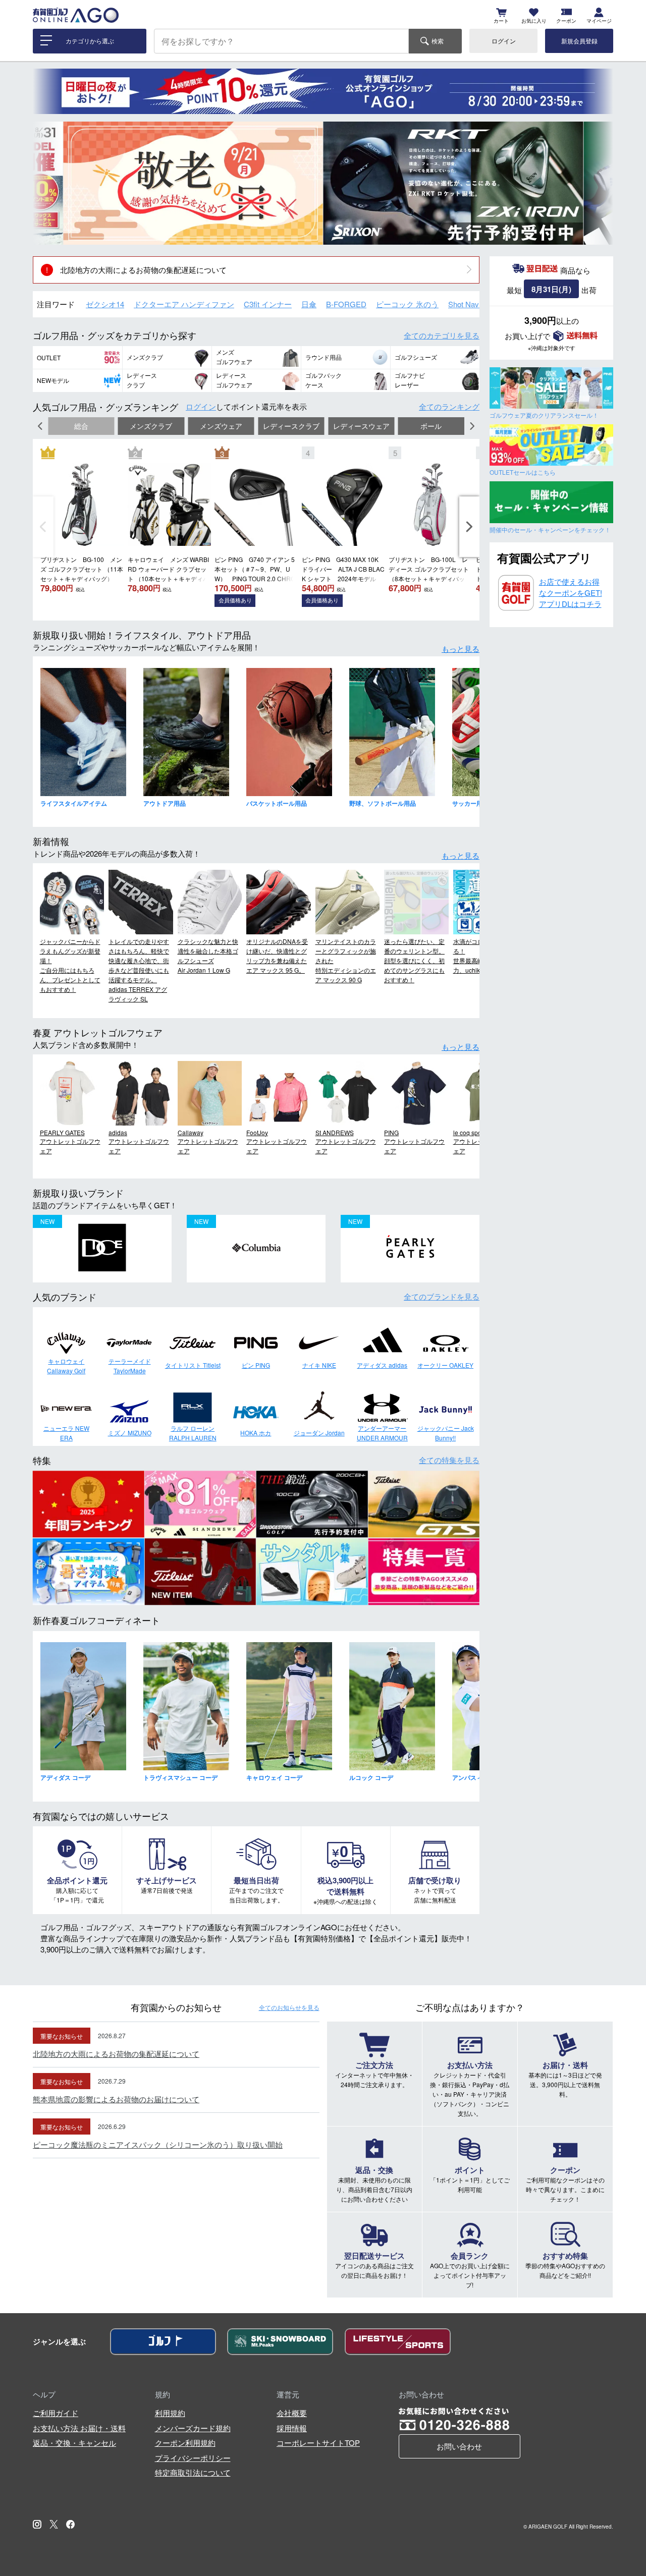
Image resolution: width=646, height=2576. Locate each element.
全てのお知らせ (289, 2007)
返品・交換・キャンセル (74, 2443)
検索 (438, 41)
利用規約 (170, 2413)
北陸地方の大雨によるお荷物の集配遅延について (143, 270)
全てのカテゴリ (442, 335)
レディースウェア (361, 426)
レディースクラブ (291, 426)
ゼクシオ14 (105, 304)
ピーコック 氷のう (407, 304)
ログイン (504, 41)
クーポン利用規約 (185, 2443)
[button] (48, 183)
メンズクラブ (151, 426)
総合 (81, 426)
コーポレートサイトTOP (318, 2443)
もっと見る (461, 649)
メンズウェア (221, 426)
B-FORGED (346, 304)
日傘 (309, 304)
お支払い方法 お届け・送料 (79, 2428)
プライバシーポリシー (193, 2458)
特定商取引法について (193, 2472)
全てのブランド (442, 1296)
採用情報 (292, 2428)
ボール (431, 426)
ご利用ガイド (56, 2413)
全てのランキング (449, 406)
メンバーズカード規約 (193, 2428)
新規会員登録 (579, 41)
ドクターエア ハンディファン (184, 304)
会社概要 (292, 2413)
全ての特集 (449, 1460)
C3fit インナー (268, 304)
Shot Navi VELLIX (478, 304)
